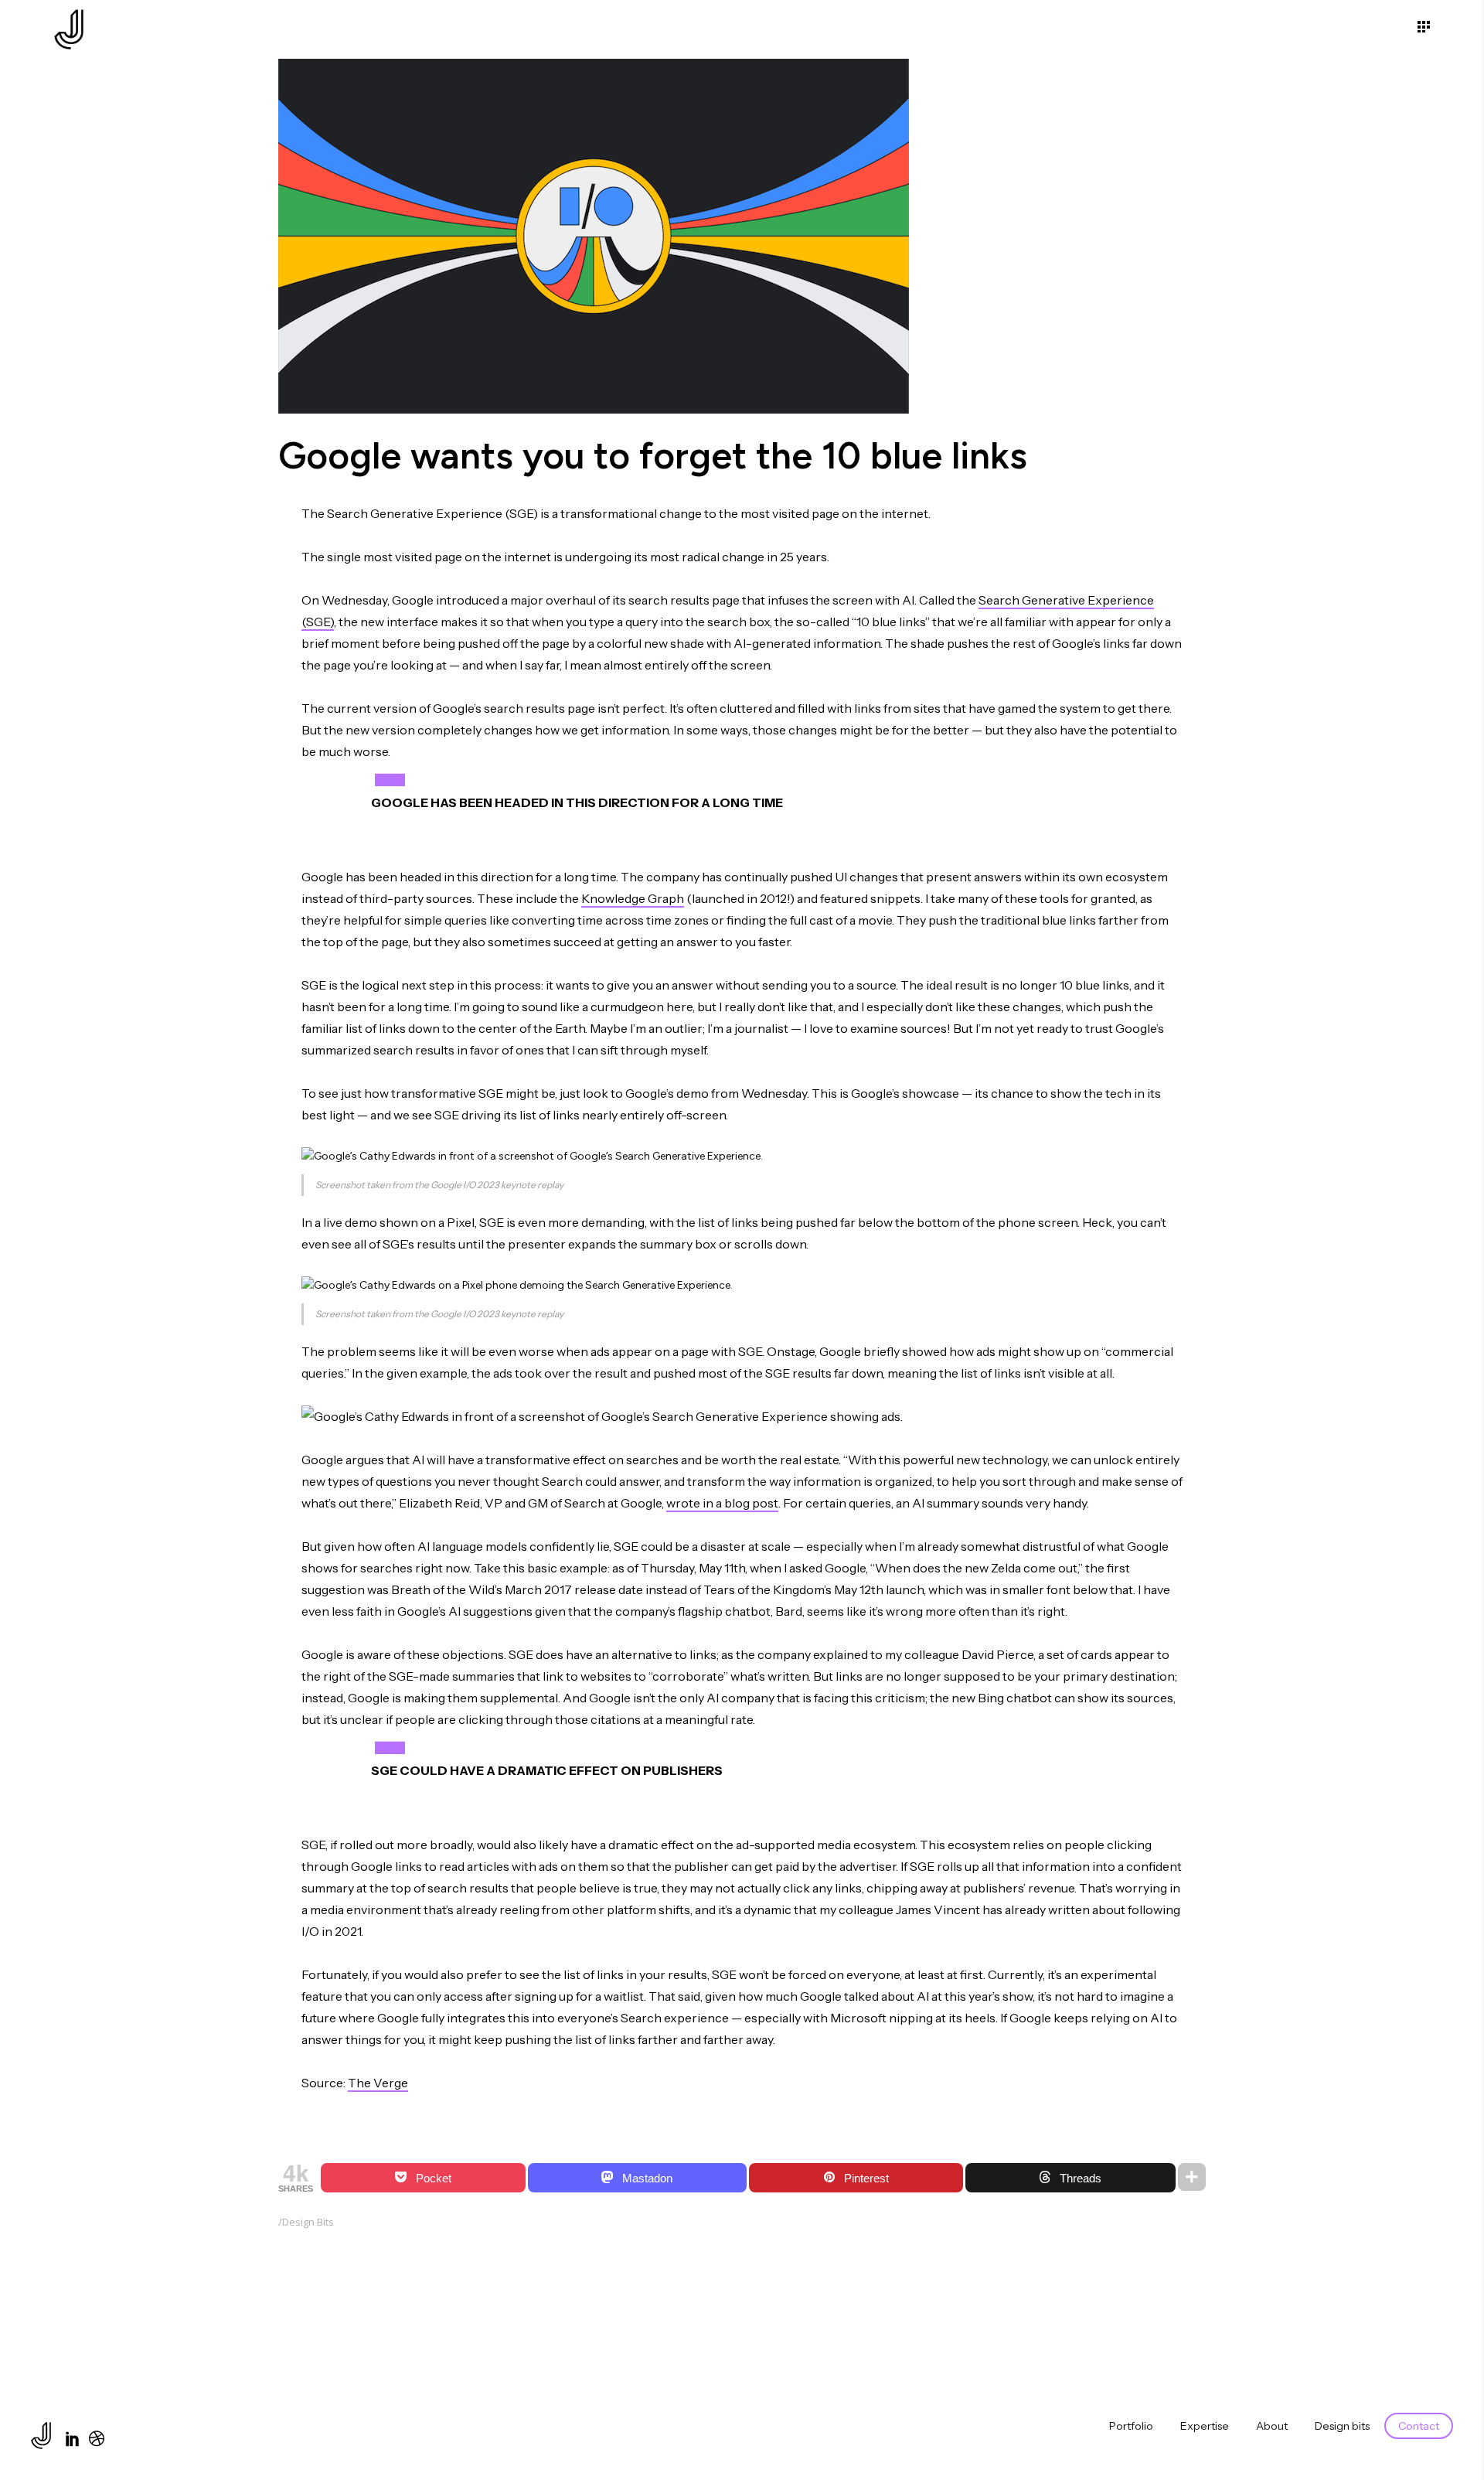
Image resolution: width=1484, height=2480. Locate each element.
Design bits (1342, 2426)
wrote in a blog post (722, 1503)
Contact (1419, 2426)
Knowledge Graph (633, 898)
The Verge (378, 2083)
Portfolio (1131, 2426)
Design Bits (308, 2222)
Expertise (1205, 2426)
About (1272, 2426)
